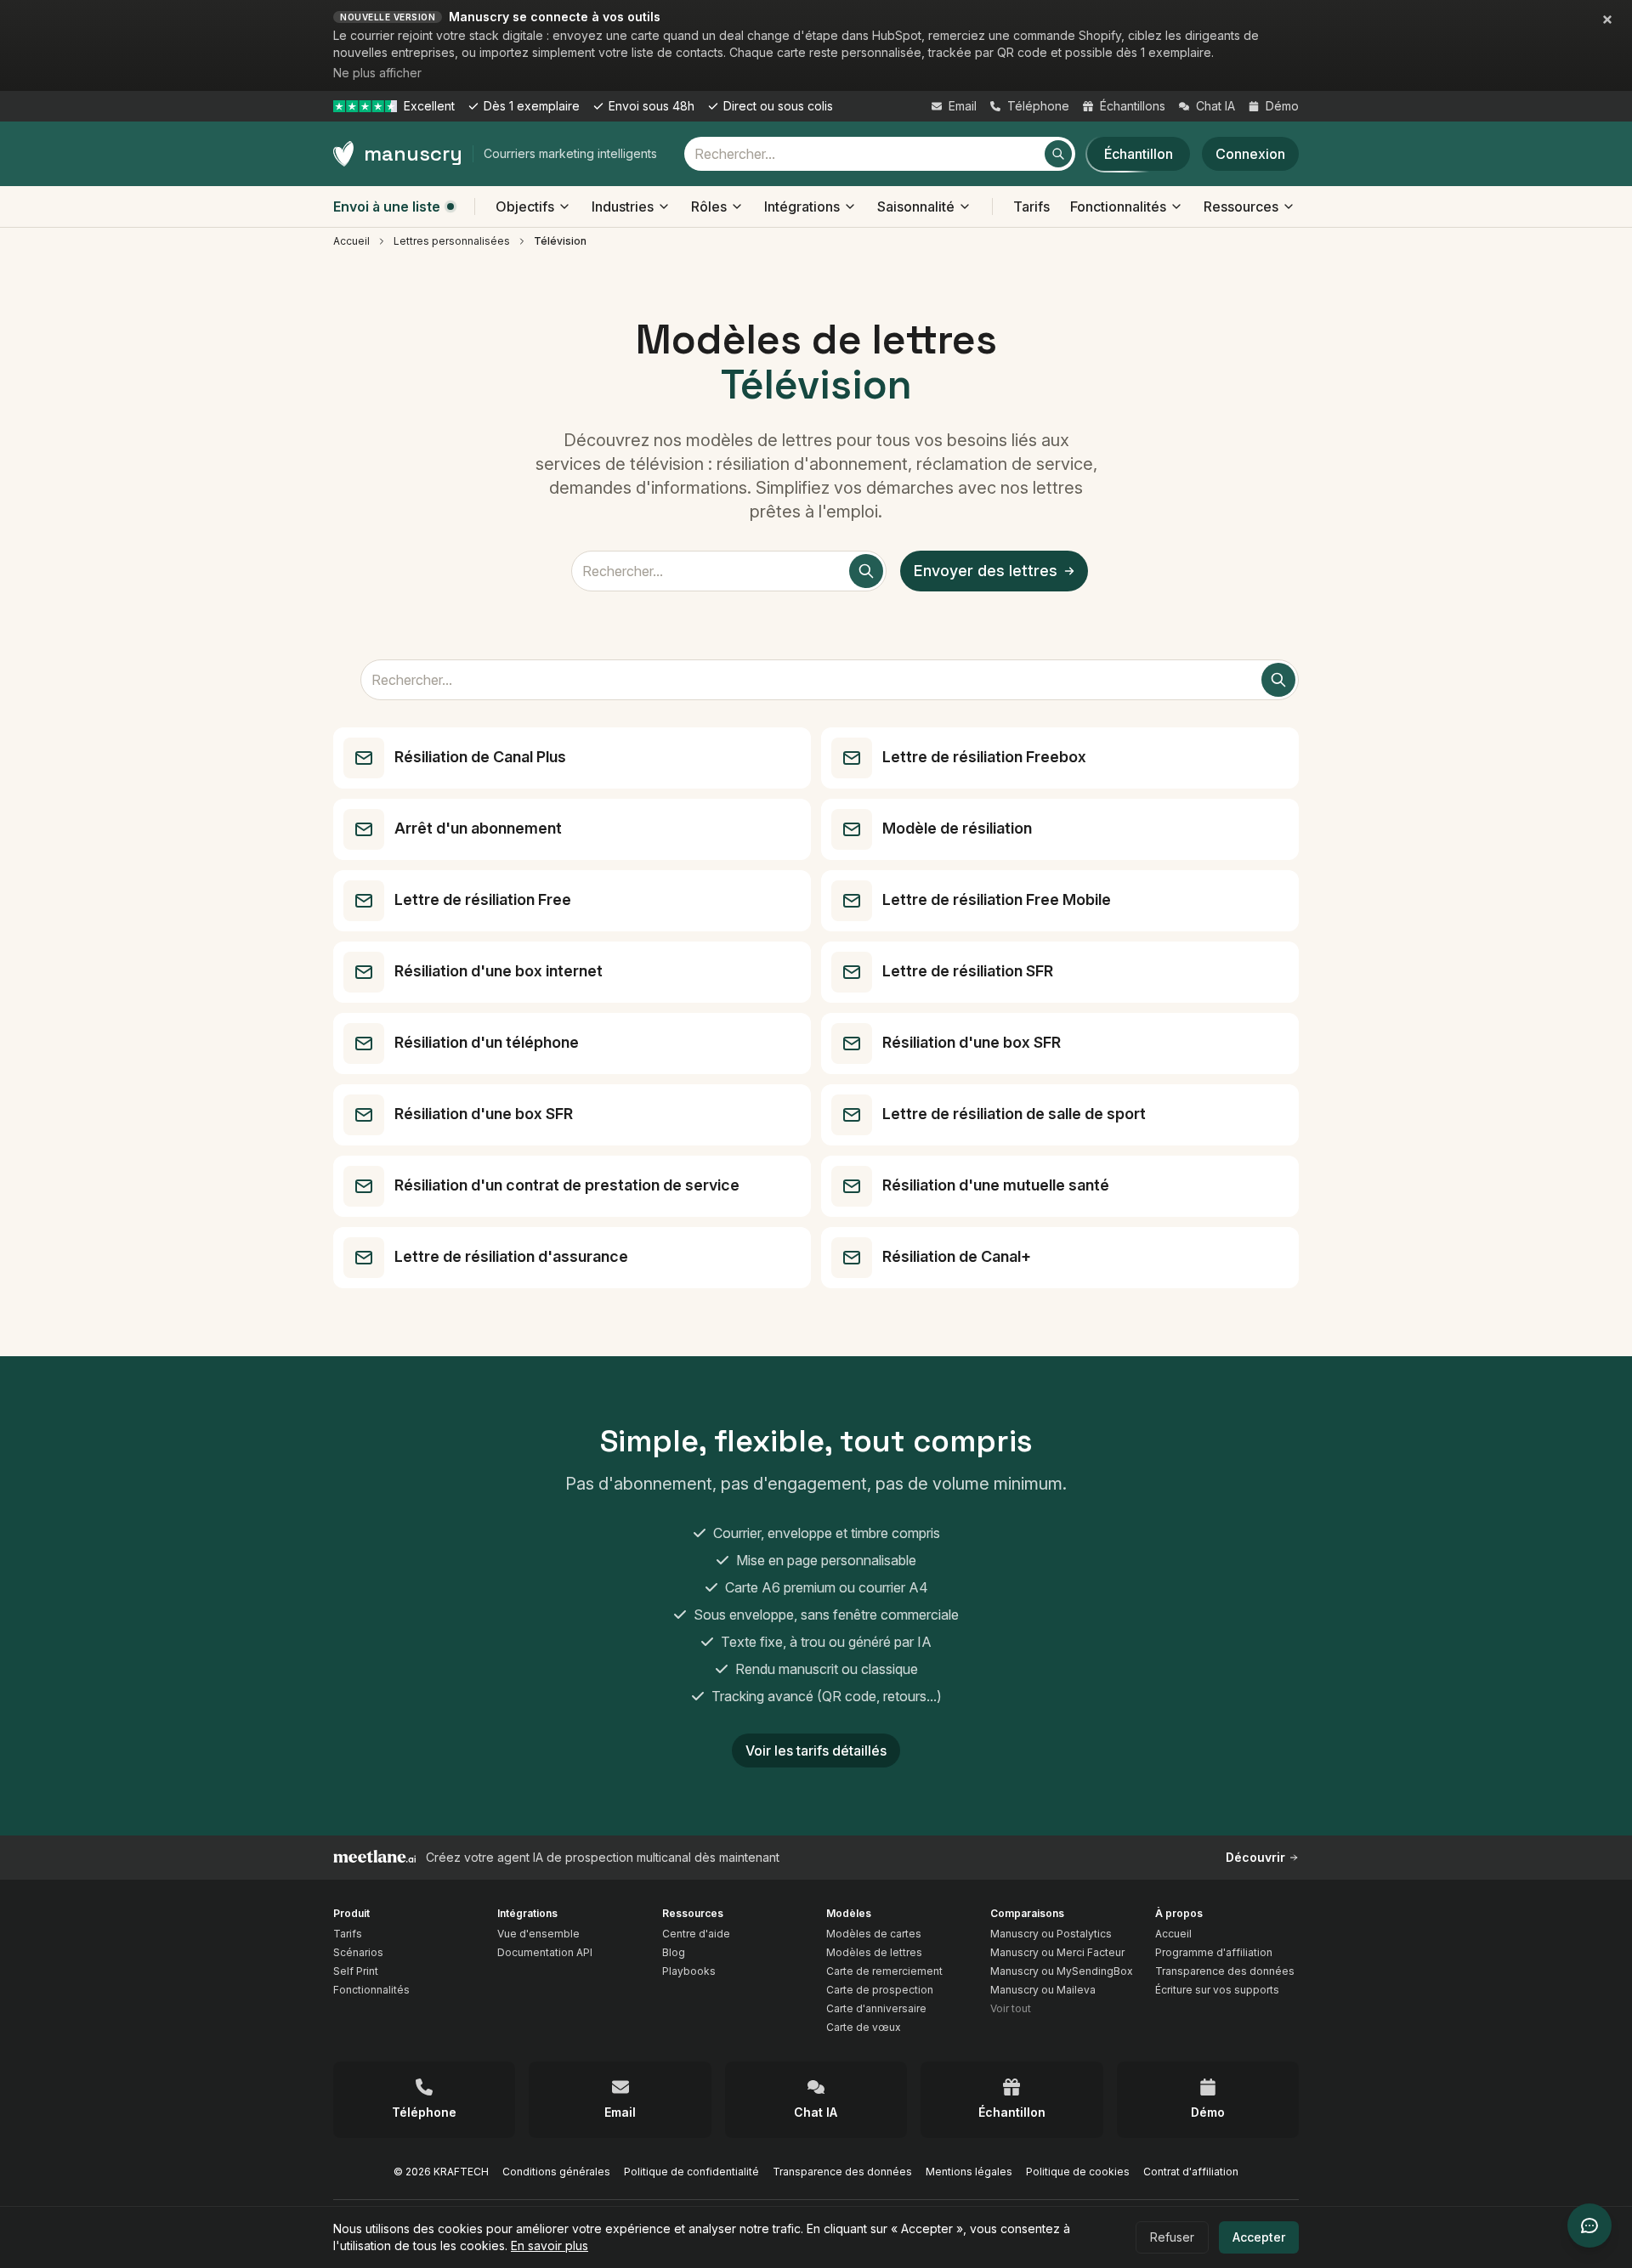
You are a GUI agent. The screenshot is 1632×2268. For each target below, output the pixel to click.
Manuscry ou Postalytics (1051, 1934)
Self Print (356, 1971)
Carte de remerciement (884, 1971)
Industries (623, 206)
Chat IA (1215, 106)
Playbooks (689, 1971)
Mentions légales (969, 2172)
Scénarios (358, 1952)
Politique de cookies (1078, 2172)
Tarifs (1031, 206)
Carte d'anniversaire (876, 2008)
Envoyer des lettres (986, 571)
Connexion (1250, 154)
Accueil (351, 241)
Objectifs (525, 206)
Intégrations (802, 206)
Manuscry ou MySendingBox (1062, 1971)
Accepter (1259, 2237)
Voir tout (1011, 2008)
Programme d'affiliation (1214, 1952)
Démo (1282, 106)
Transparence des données (1225, 1971)
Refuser (1172, 2237)
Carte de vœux (864, 2027)
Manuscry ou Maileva (1043, 1990)
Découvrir (1255, 1857)
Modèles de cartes (874, 1934)
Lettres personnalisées (452, 241)
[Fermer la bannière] (1607, 20)
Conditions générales (556, 2172)
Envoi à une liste (387, 206)
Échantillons (1133, 106)
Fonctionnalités (1118, 206)
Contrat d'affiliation (1191, 2172)
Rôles (709, 206)
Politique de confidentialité (691, 2172)
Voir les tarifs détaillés (816, 1750)
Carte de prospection (880, 1990)
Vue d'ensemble (538, 1934)
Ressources (1241, 206)
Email (963, 106)
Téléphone (1038, 106)
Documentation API (545, 1952)
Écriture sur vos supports (1217, 1990)
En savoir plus (550, 2245)
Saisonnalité (916, 206)
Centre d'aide (696, 1934)
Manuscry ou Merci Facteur (1057, 1952)
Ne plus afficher (377, 73)
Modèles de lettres (874, 1952)
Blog (674, 1952)
